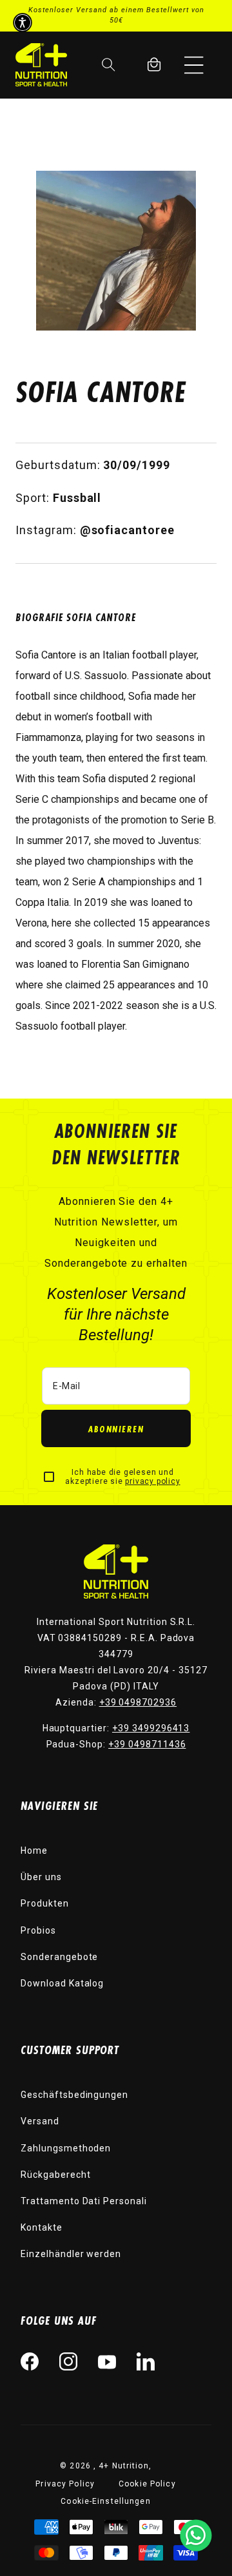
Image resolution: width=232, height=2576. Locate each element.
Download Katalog (62, 1983)
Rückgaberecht (55, 2175)
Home (34, 1850)
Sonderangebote (59, 1957)
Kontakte (42, 2227)
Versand (40, 2121)
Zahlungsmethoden (66, 2148)
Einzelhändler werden (71, 2254)
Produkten (45, 1903)
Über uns (41, 1877)
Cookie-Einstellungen (105, 2501)
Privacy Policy (65, 2484)
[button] (194, 64)
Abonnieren (116, 1429)
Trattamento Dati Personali (84, 2201)
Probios (38, 1930)
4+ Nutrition (123, 2466)
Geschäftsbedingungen (74, 2095)
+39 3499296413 (151, 1728)
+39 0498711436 (147, 1744)
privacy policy (152, 1481)
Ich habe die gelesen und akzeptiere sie (122, 1477)
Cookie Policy (147, 2484)
